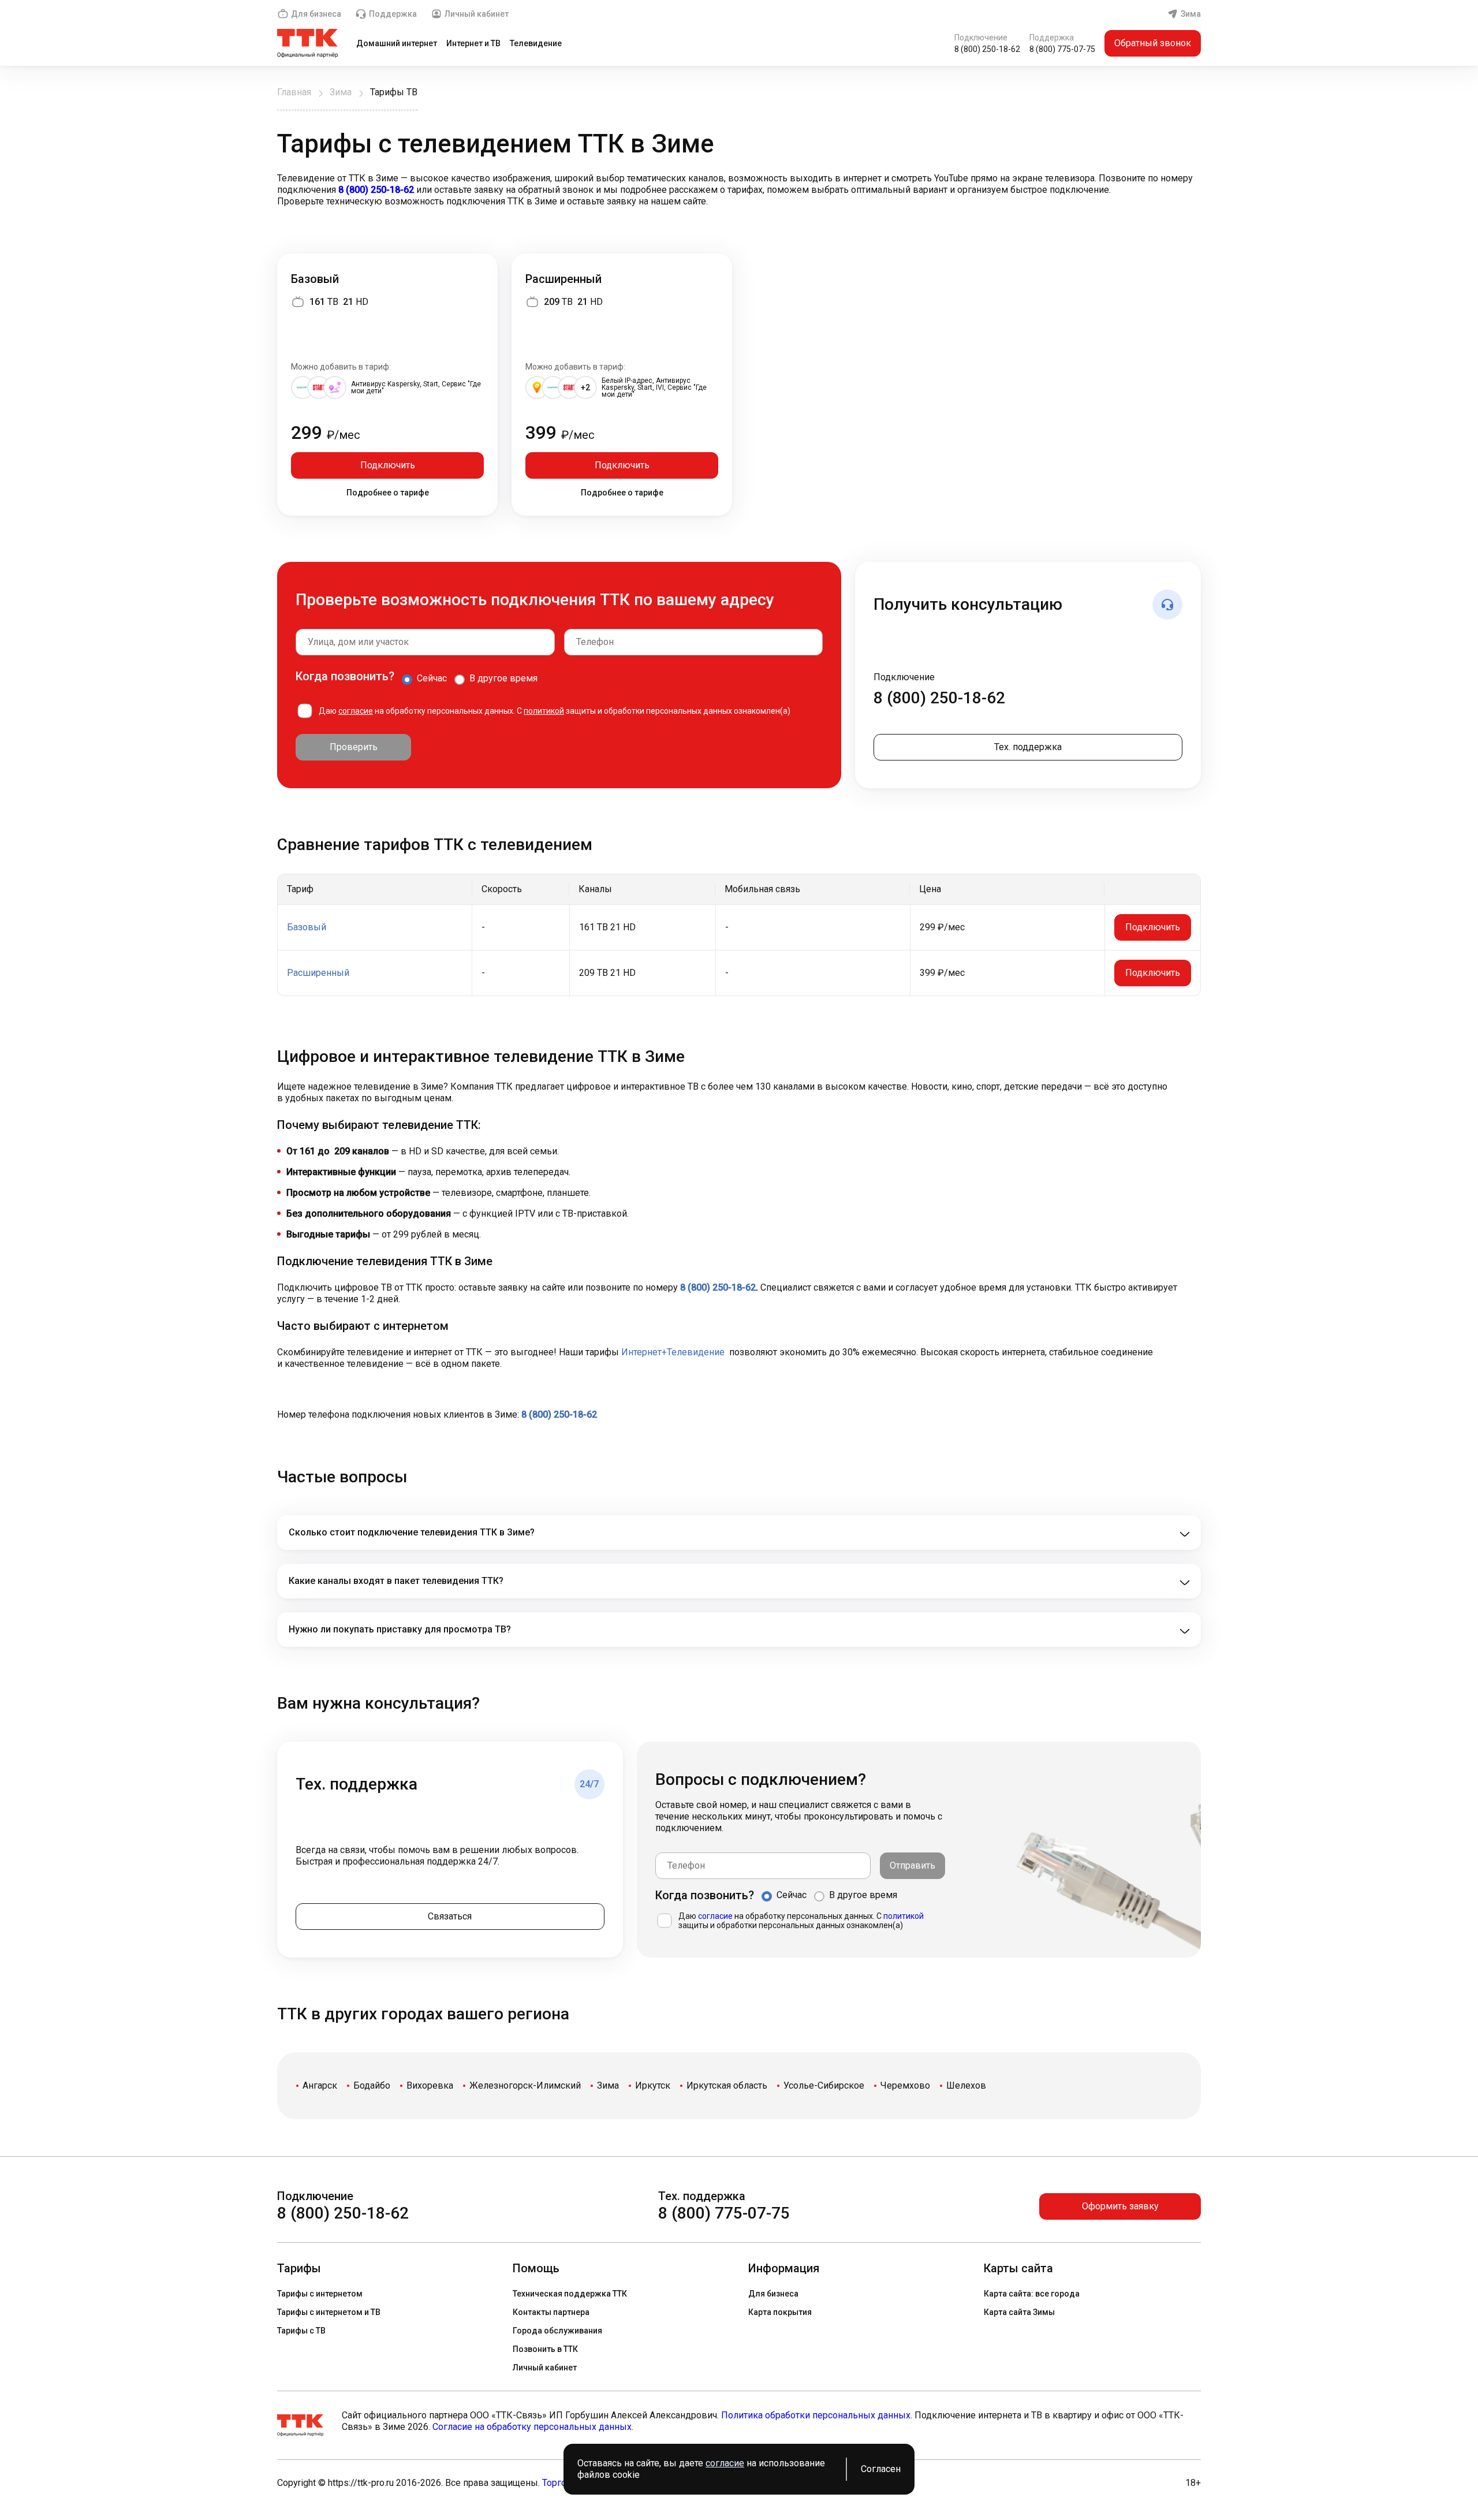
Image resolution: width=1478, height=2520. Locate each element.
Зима (1191, 14)
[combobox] (425, 642)
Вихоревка (430, 2085)
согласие (356, 711)
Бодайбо (372, 2085)
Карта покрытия (780, 2312)
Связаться (450, 1916)
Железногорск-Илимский (525, 2085)
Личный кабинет (477, 14)
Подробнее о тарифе (388, 493)
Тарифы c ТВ (301, 2331)
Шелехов (966, 2085)
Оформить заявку (1120, 2206)
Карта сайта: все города (1032, 2294)
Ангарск (320, 2085)
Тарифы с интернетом (320, 2294)
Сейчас (432, 678)
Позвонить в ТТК (545, 2349)
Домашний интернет (397, 43)
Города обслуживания (557, 2331)
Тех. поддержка (1028, 747)
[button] (739, 190)
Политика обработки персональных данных (816, 2415)
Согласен (881, 2469)
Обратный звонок (1153, 43)
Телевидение (536, 43)
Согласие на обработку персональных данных (532, 2427)
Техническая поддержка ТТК (570, 2294)
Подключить (388, 465)
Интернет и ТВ (473, 43)
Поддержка (393, 14)
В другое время (503, 678)
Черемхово (905, 2085)
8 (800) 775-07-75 (1062, 49)
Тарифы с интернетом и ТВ (329, 2312)
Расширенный (563, 279)
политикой (544, 711)
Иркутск (653, 2085)
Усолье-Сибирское (824, 2085)
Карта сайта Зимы (1019, 2312)
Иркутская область (727, 2085)
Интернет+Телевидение (673, 1352)
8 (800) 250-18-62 (987, 49)
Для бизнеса (316, 14)
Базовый (315, 279)
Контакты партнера (551, 2312)
